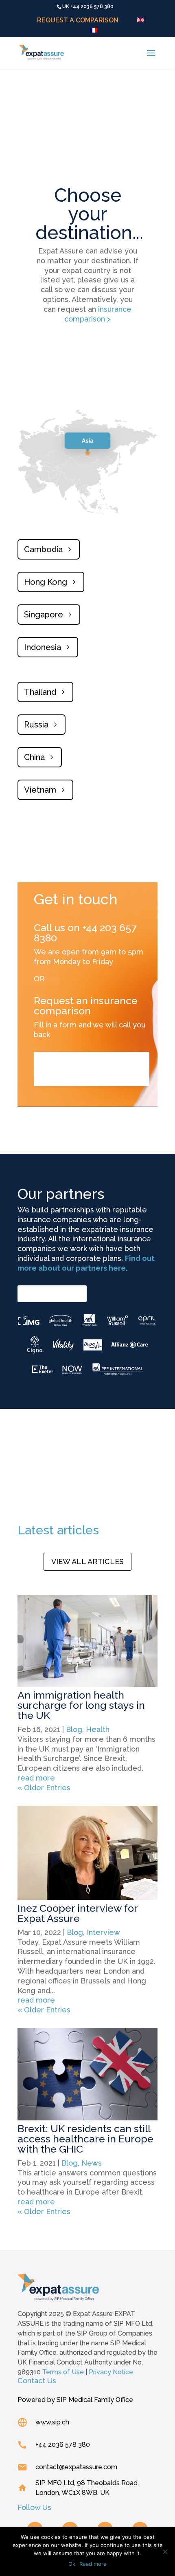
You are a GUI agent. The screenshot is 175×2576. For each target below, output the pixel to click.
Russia (36, 725)
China (34, 757)
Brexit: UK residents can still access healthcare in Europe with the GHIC (85, 2139)
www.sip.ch (52, 2422)
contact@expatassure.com (76, 2467)
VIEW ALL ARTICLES (87, 1561)
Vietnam (40, 790)
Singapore (44, 615)
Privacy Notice (111, 2372)
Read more (93, 2564)
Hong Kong (46, 582)
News (92, 2163)
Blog (74, 1729)
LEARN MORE (47, 1293)
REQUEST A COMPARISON (78, 21)
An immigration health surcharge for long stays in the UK (81, 1705)
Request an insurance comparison (84, 1069)
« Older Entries (44, 1788)
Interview (103, 1932)
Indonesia (43, 647)
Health (98, 1729)
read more (36, 1778)
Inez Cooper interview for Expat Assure (78, 1913)
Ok (72, 2564)
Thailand (40, 692)
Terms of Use (63, 2372)
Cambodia (43, 549)
